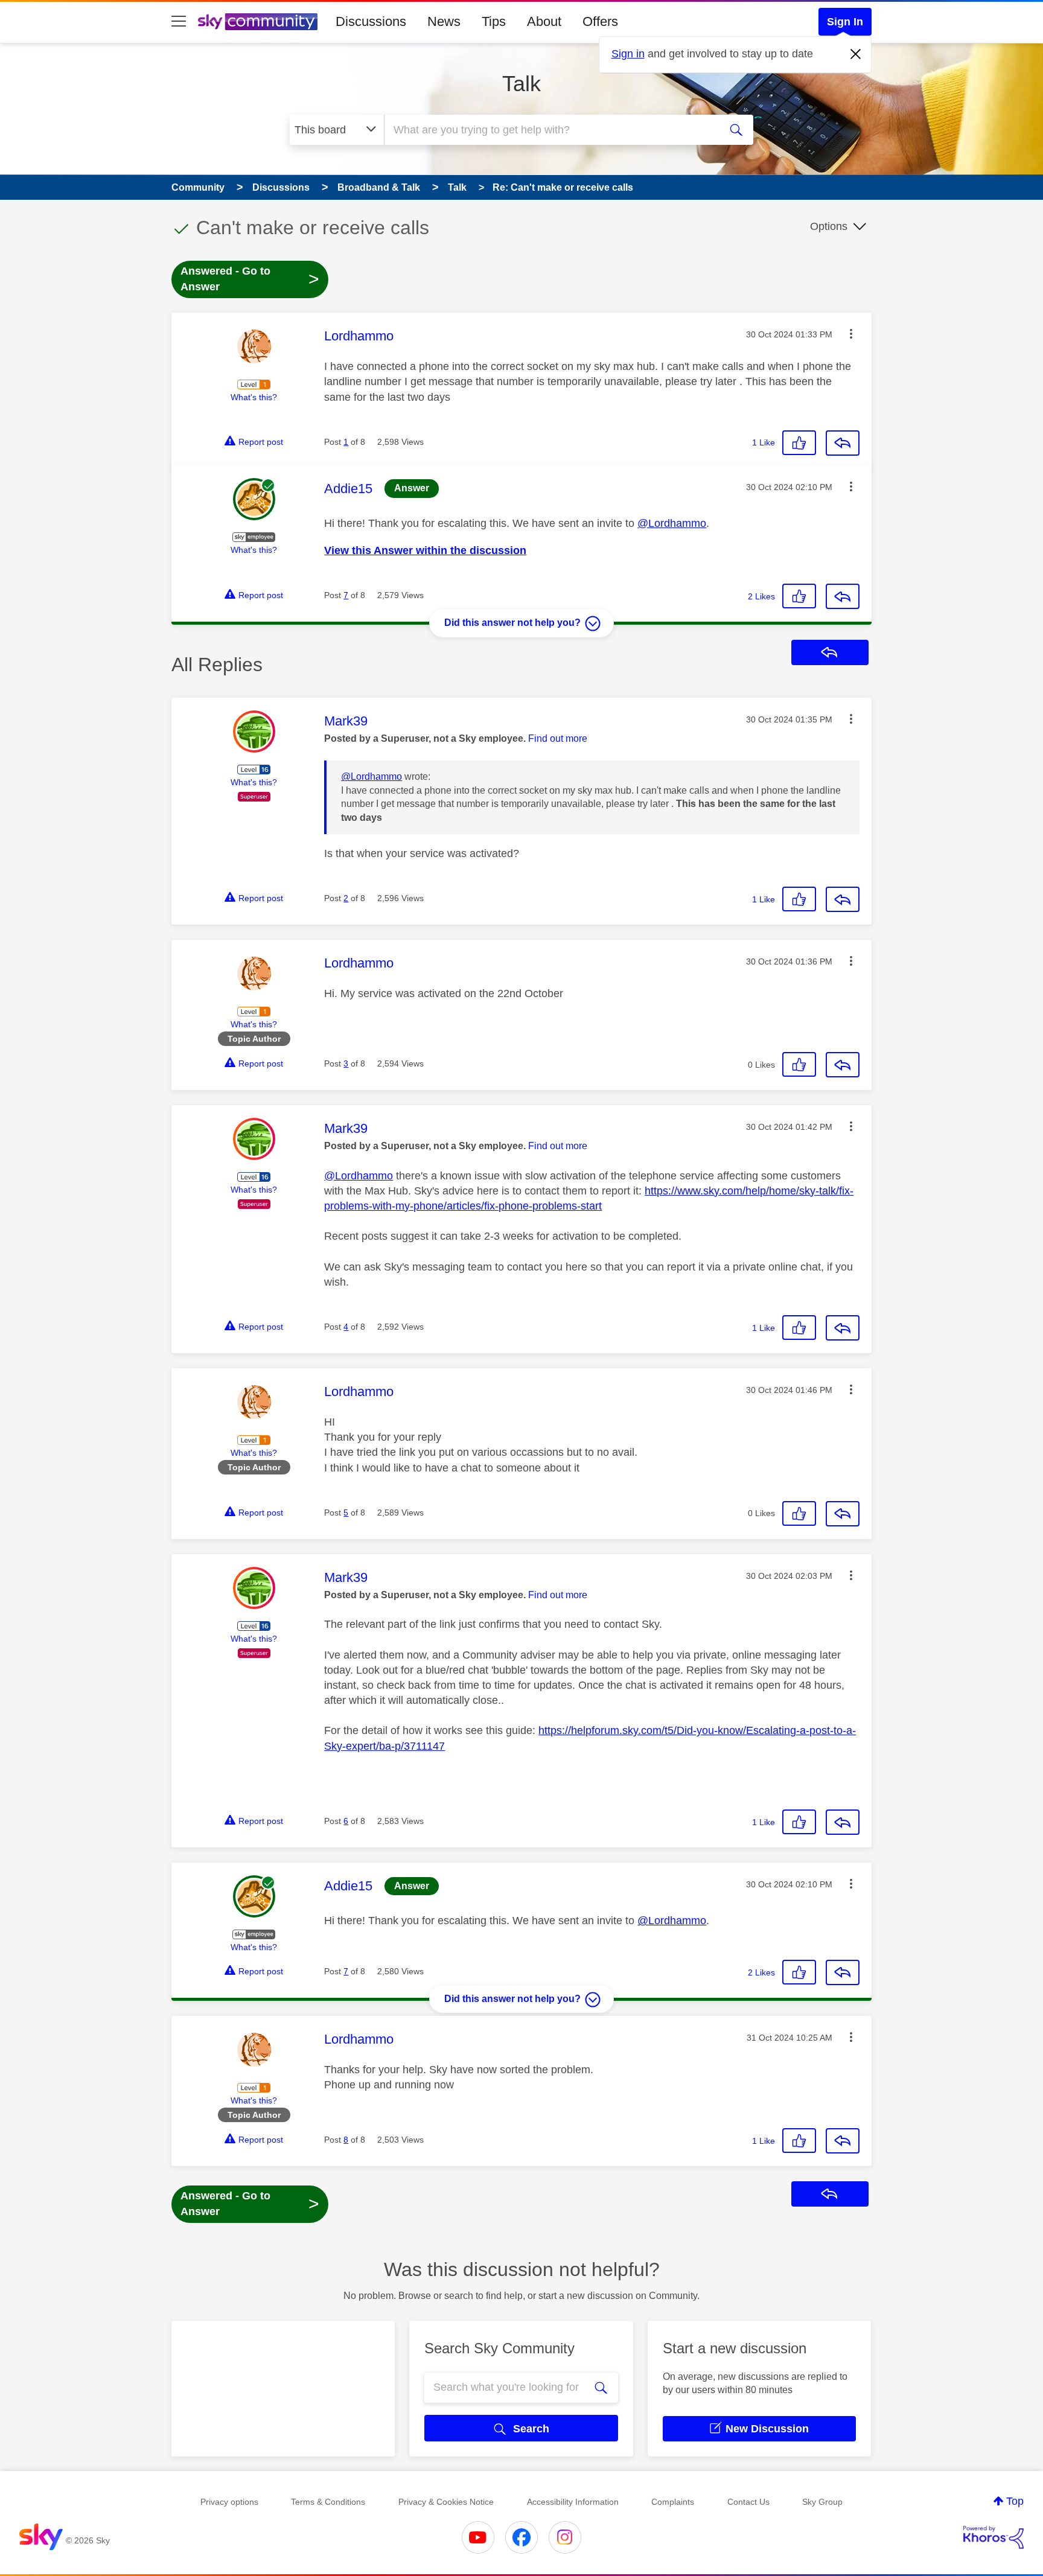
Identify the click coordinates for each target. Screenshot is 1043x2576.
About (544, 21)
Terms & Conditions (328, 2502)
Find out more (558, 738)
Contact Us (748, 2502)
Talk (521, 84)
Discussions (371, 21)
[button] (851, 334)
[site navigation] (179, 22)
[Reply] (843, 443)
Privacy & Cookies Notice (446, 2502)
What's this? (254, 397)
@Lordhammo (672, 523)
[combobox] (550, 130)
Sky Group (822, 2502)
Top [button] (1015, 2501)
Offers (600, 21)
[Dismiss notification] (856, 54)
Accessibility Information (573, 2502)
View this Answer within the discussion (425, 550)
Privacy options (229, 2502)
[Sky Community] (258, 22)
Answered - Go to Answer (250, 279)
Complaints (673, 2502)
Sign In (845, 22)
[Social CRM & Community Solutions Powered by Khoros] (994, 2537)
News (444, 21)
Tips (494, 21)
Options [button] (829, 226)
